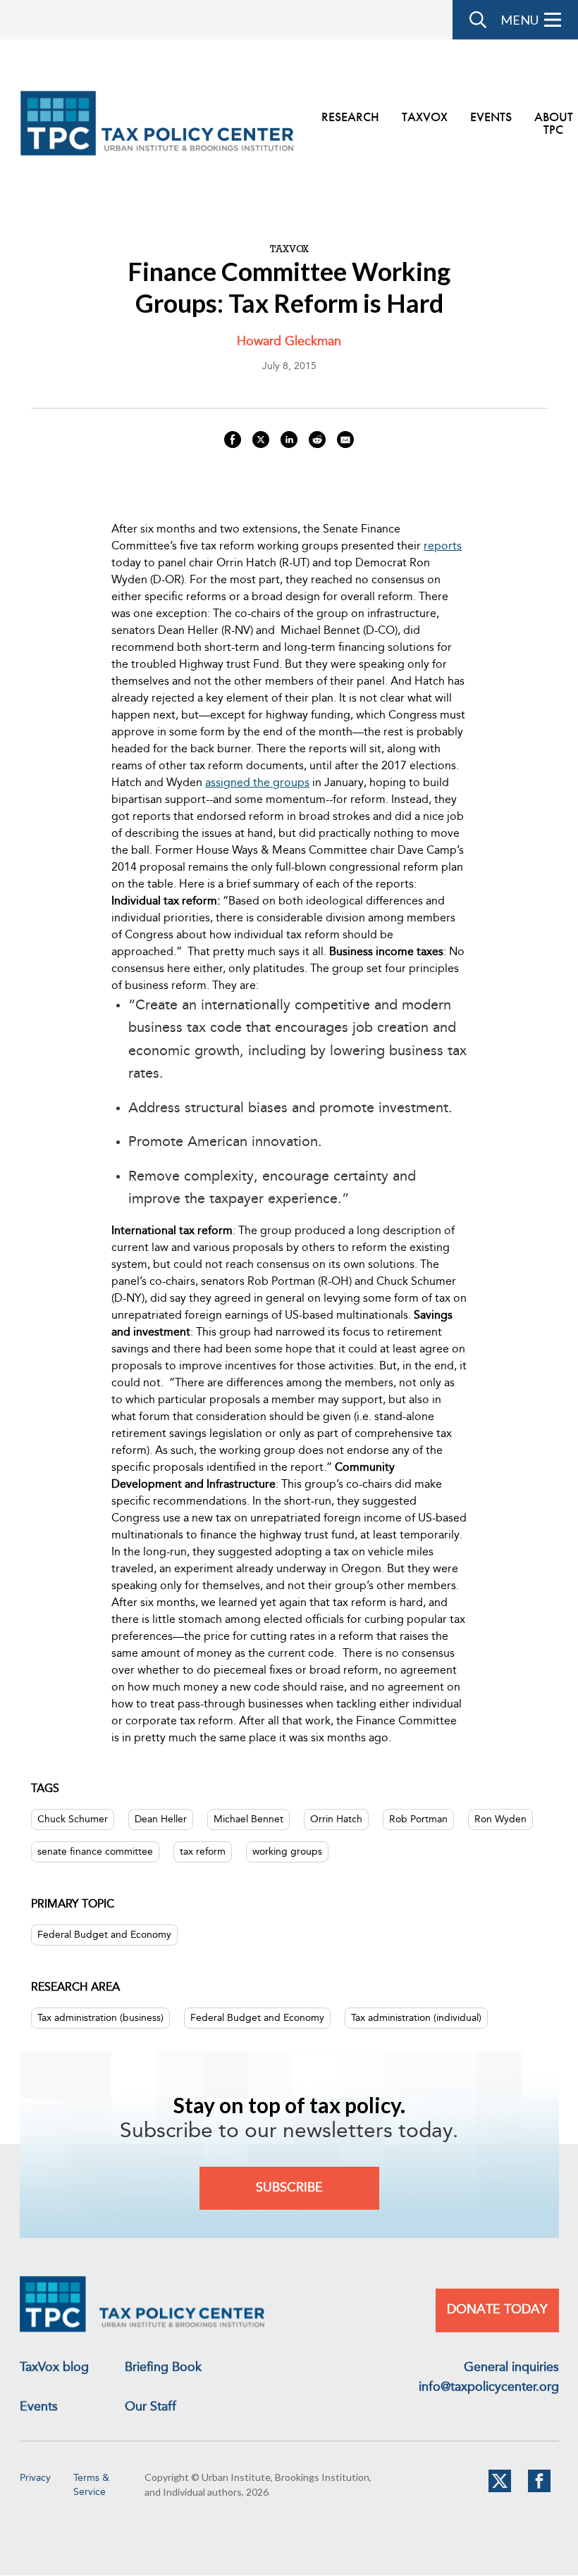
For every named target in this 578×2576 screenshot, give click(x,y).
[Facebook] (539, 2489)
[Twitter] (500, 2489)
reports (443, 547)
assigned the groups (257, 783)
